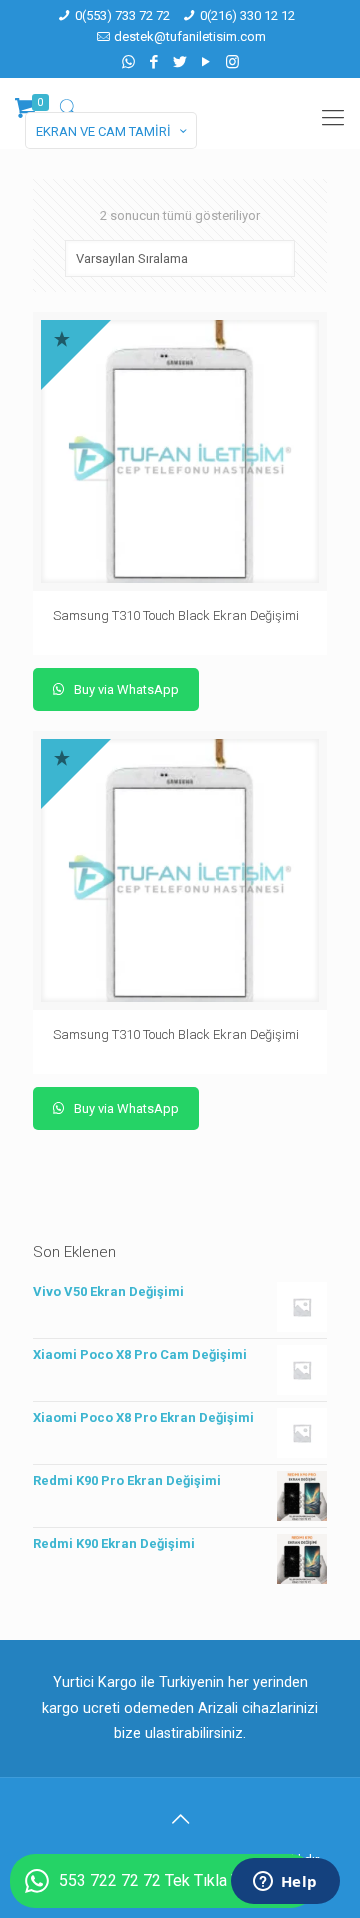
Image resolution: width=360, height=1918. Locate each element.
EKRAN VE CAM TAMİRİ (103, 131)
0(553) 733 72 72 (122, 15)
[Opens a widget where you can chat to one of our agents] (285, 1883)
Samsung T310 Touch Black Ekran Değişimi (176, 615)
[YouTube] (206, 62)
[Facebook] (154, 62)
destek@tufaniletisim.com (190, 36)
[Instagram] (232, 62)
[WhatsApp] (128, 62)
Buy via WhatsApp (125, 689)
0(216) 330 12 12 (247, 15)
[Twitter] (180, 62)
